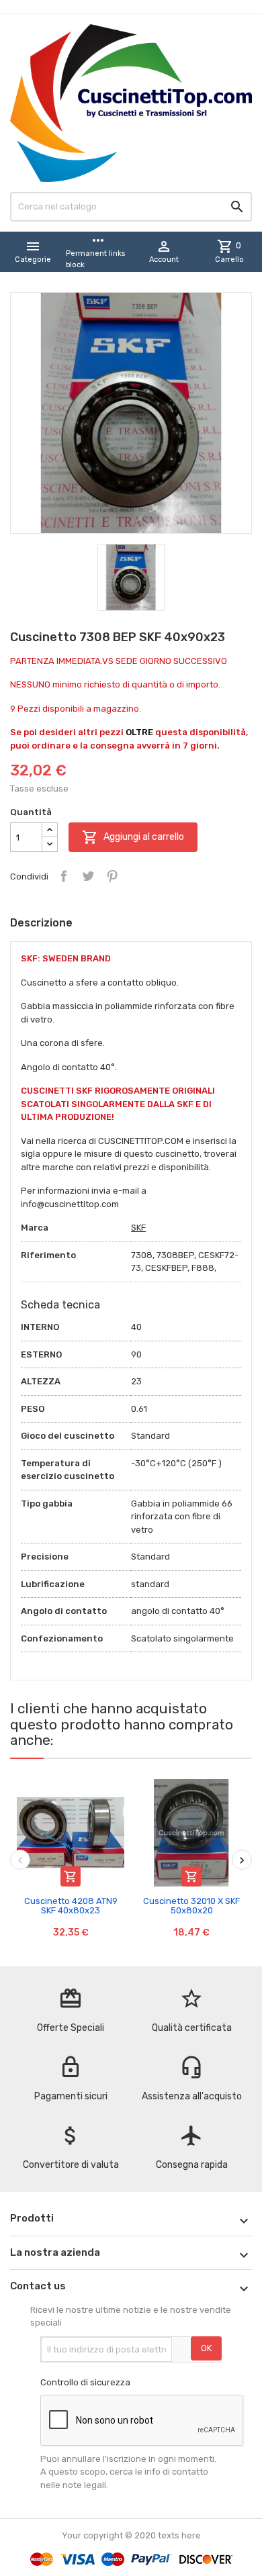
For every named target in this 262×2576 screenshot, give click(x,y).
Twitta (88, 876)
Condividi (64, 876)
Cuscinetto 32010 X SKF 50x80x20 (191, 1906)
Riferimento (48, 1255)
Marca (35, 1228)
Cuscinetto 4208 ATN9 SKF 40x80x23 (71, 1906)
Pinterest (112, 876)
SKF (138, 1228)
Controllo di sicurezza (85, 2382)
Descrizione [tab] (41, 923)
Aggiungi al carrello (133, 837)
